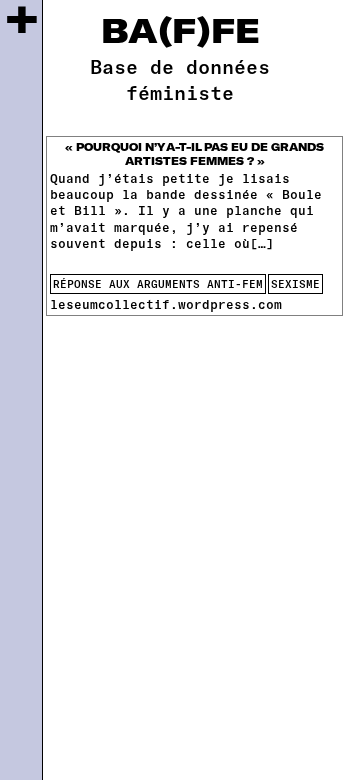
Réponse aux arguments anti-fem (158, 283)
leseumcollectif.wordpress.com (166, 304)
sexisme (295, 283)
